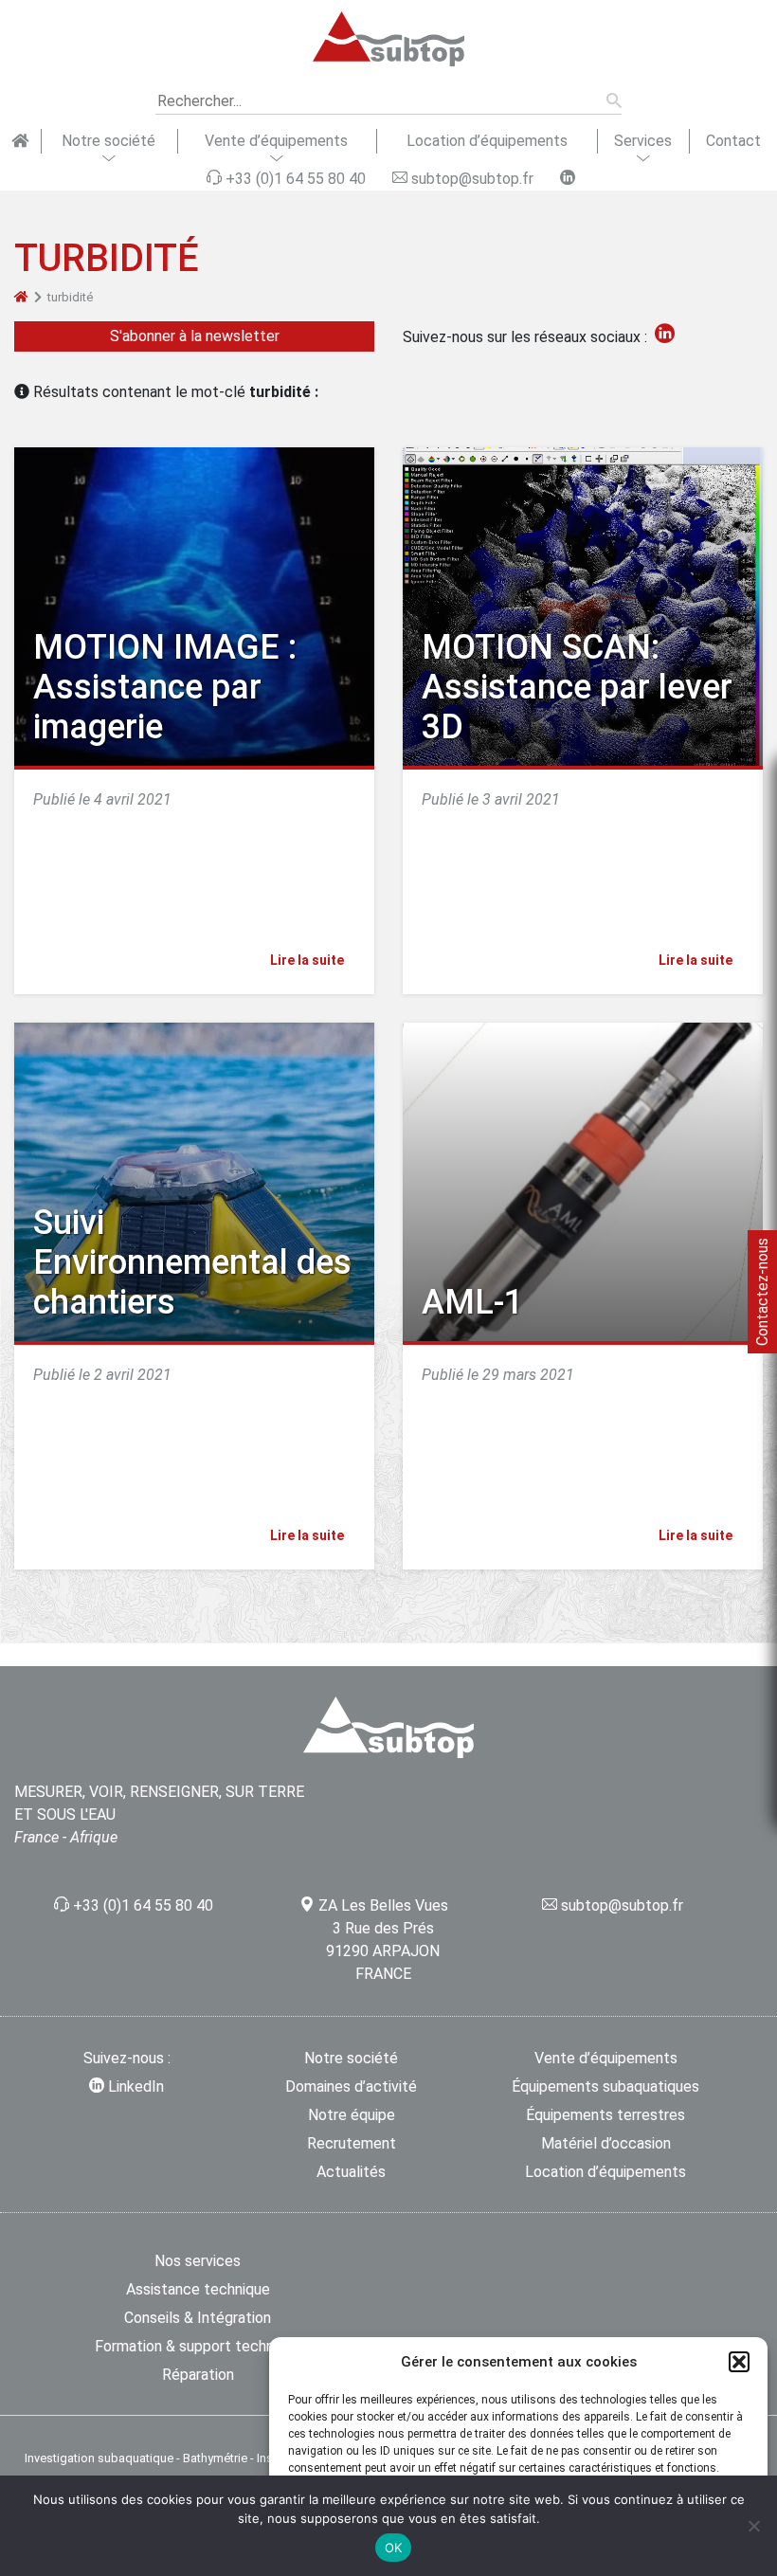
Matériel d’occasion (606, 2143)
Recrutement (352, 2143)
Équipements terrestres (605, 2115)
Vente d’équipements (276, 141)
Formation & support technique (198, 2346)
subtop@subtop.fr (622, 1905)
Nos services (198, 2261)
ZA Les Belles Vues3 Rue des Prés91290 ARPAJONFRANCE (383, 1940)
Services (643, 141)
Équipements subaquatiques (605, 2086)
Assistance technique (198, 2289)
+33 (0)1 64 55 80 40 (143, 1905)
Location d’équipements (487, 141)
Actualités (351, 2172)
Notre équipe (352, 2115)
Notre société (108, 141)
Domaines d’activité (351, 2086)
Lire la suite (308, 960)
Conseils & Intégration (198, 2318)
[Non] (753, 2526)
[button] (739, 2362)
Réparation (198, 2375)
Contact (733, 141)
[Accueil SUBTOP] (20, 141)
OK (394, 2548)
